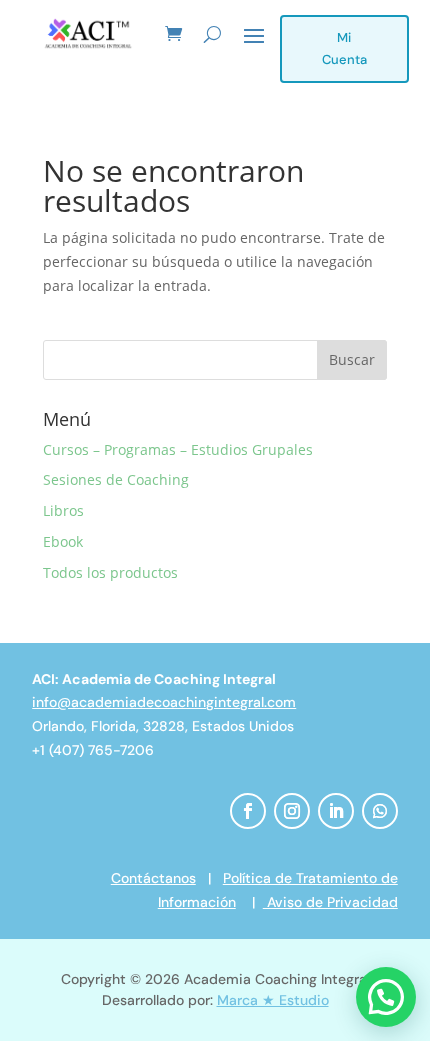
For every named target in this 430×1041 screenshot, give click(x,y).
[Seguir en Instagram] (292, 811)
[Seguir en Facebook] (248, 811)
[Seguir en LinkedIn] (336, 811)
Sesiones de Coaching (116, 479)
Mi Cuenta (344, 48)
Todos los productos (110, 572)
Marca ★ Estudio (273, 1000)
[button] (386, 997)
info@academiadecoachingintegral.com (164, 702)
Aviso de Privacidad (330, 902)
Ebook (63, 541)
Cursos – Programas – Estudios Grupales (178, 449)
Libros (63, 510)
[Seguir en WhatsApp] (380, 811)
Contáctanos (153, 878)
